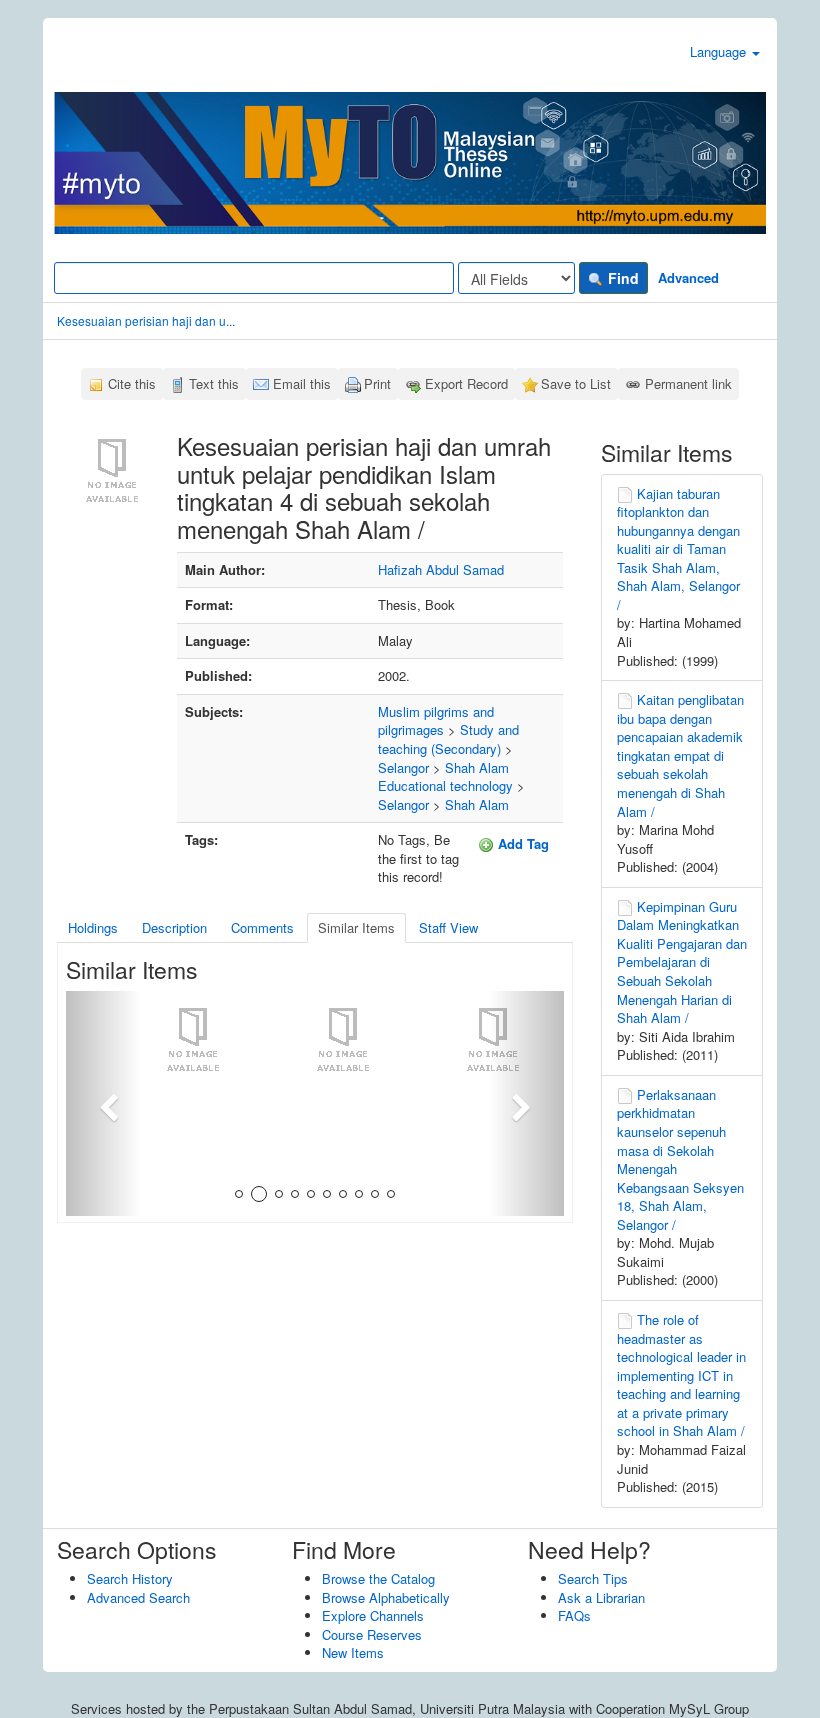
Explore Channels (373, 1615)
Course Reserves (372, 1634)
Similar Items (356, 927)
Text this (214, 383)
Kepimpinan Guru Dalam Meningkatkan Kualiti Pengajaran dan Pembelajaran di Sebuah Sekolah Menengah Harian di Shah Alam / (682, 962)
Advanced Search (138, 1597)
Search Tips (593, 1578)
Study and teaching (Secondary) (448, 739)
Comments (262, 927)
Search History (130, 1578)
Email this (302, 383)
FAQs (574, 1615)
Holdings (93, 927)
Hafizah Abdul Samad (441, 569)
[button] (103, 1103)
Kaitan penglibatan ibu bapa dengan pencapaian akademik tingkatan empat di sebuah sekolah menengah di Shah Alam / (680, 755)
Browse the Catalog (378, 1578)
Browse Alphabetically (386, 1597)
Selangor (403, 767)
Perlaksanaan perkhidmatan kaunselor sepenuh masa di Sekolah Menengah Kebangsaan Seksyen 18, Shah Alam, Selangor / (680, 1159)
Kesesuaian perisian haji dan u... (146, 320)
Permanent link (688, 383)
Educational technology (445, 785)
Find (621, 278)
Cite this (132, 383)
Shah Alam (477, 767)
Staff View (448, 927)
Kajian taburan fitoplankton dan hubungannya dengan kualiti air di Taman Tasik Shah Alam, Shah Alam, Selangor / (678, 549)
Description (174, 927)
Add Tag (521, 843)
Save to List (576, 383)
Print (377, 383)
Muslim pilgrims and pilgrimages (436, 721)
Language (720, 51)
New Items (353, 1652)
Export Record (466, 383)
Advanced (688, 277)
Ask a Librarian (601, 1597)
